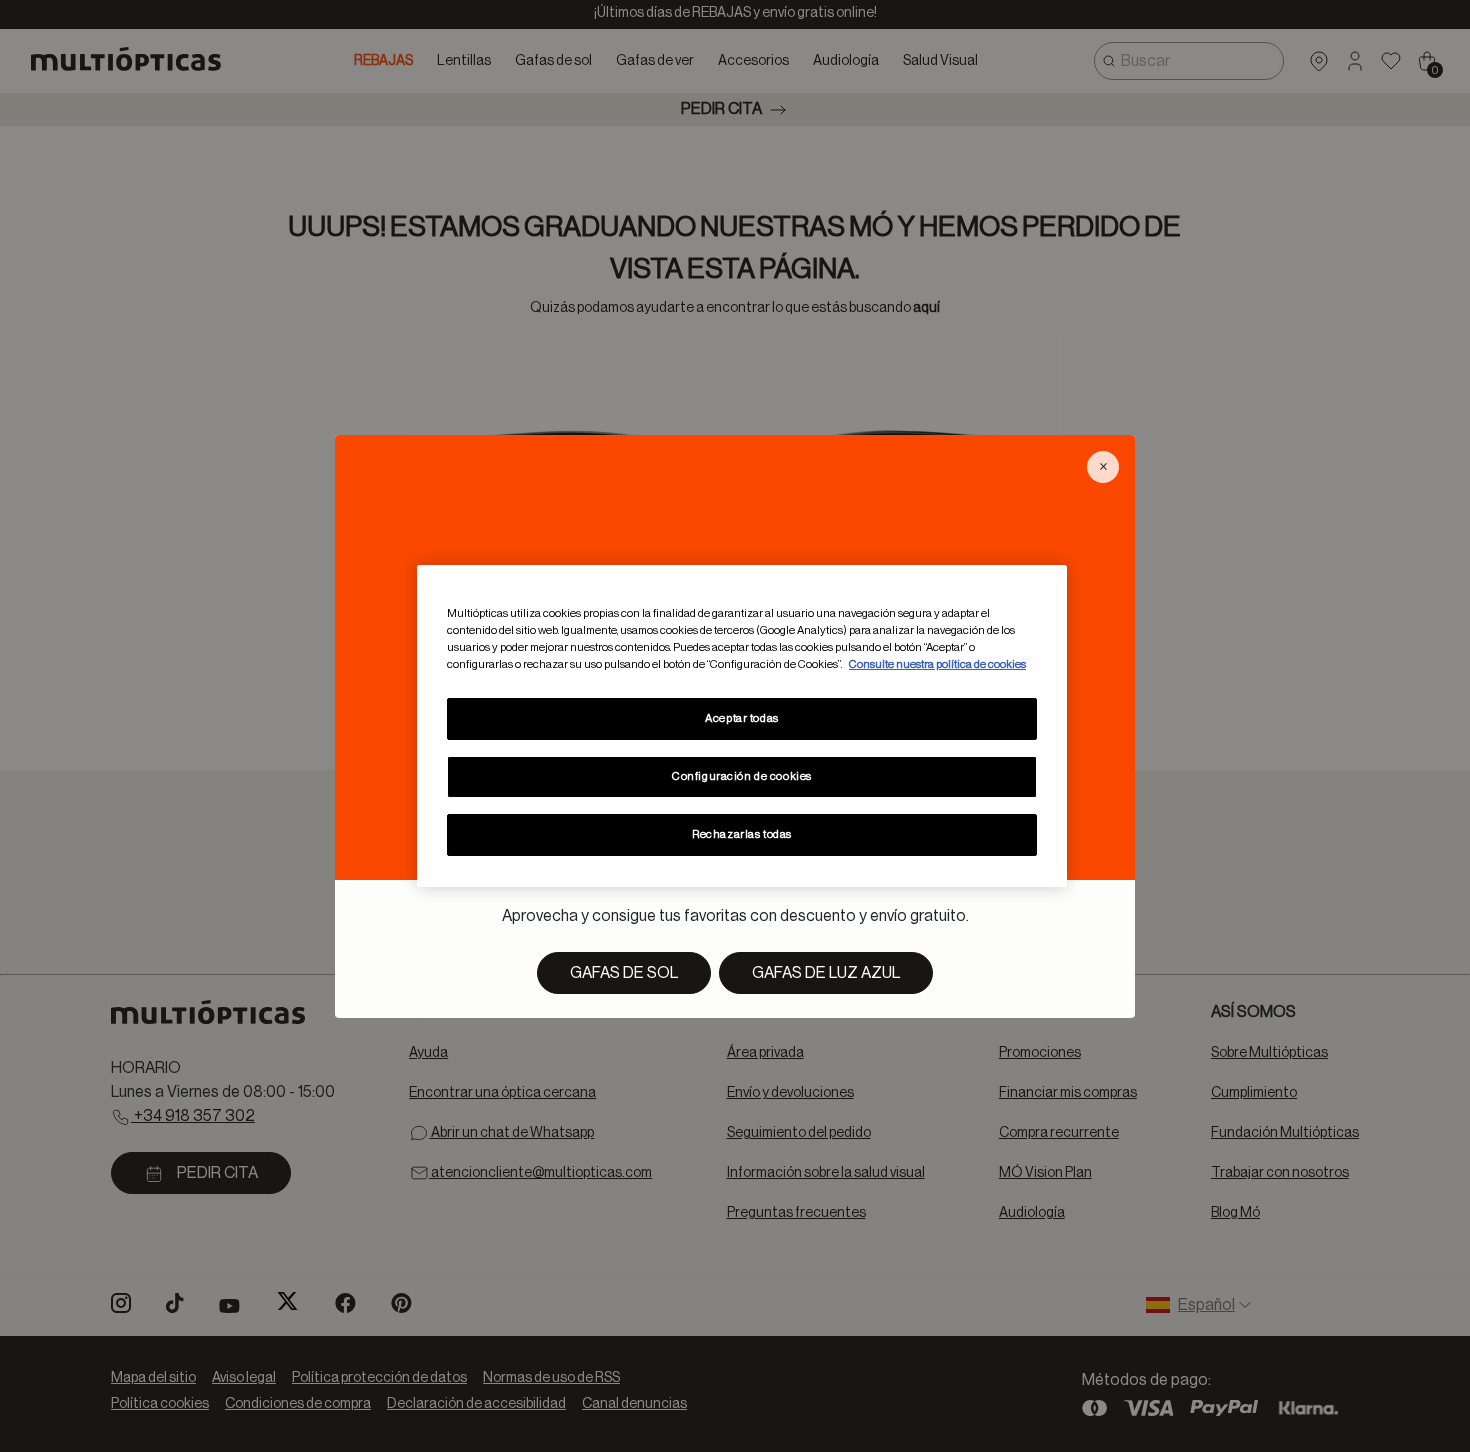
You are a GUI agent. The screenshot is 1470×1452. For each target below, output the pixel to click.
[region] (742, 726)
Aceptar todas (741, 718)
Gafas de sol (624, 973)
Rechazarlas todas (742, 834)
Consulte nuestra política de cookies (937, 664)
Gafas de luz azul (826, 973)
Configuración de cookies (742, 776)
